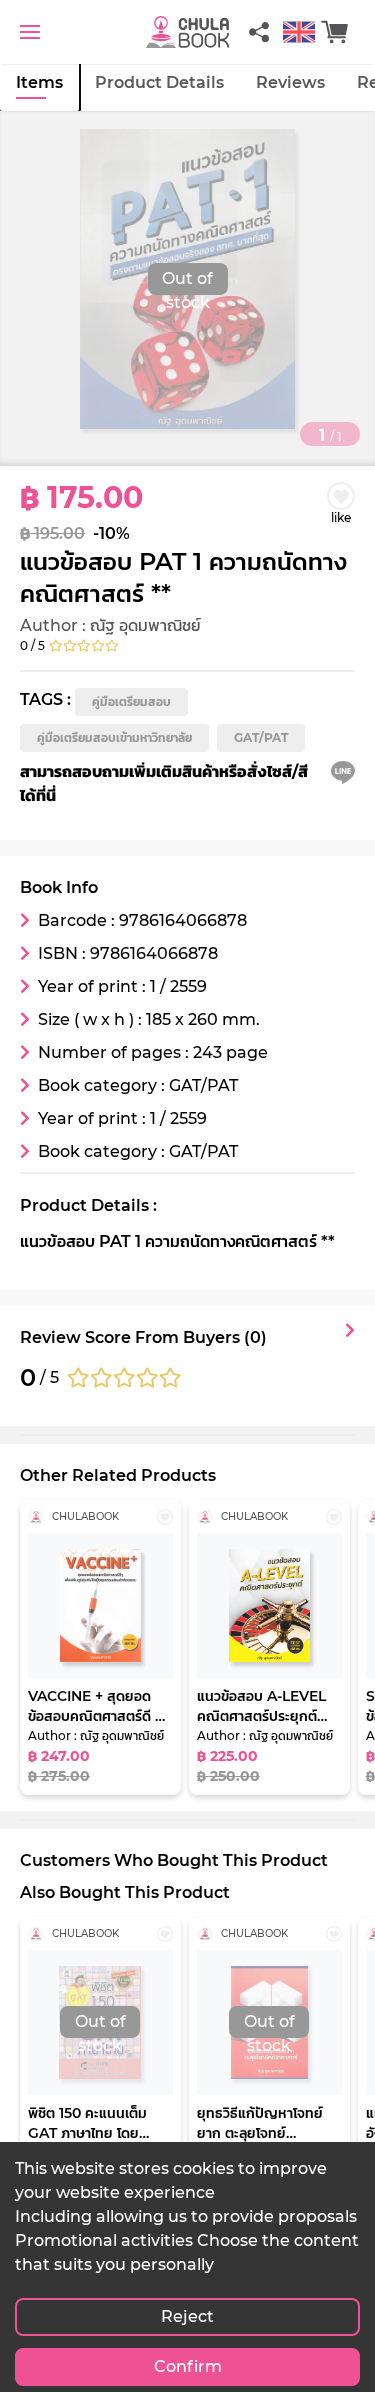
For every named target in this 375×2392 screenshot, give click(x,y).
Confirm (188, 2366)
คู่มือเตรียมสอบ (131, 701)
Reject (187, 2316)
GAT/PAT (261, 737)
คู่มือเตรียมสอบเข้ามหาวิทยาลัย (114, 737)
